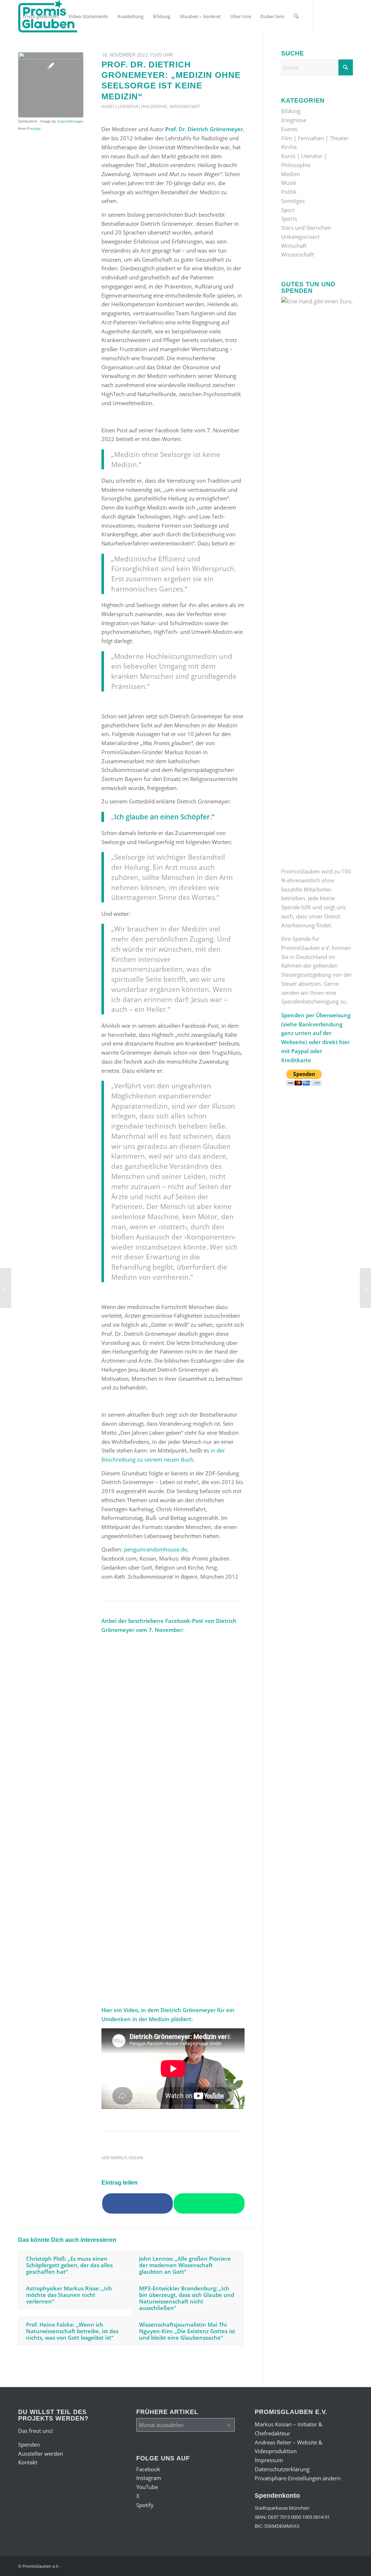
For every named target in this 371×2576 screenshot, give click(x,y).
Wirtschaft (294, 246)
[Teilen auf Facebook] (137, 2203)
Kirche (289, 147)
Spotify (145, 2505)
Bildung (291, 111)
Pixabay (34, 128)
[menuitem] (41, 16)
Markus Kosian (127, 2158)
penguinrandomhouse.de (155, 1549)
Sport (288, 210)
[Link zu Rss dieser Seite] (75, 49)
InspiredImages (70, 121)
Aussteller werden (41, 2454)
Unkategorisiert (300, 237)
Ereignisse (294, 120)
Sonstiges (293, 201)
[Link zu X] (53, 49)
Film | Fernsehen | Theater (315, 138)
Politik (289, 192)
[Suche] (296, 16)
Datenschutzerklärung (282, 2469)
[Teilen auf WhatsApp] (209, 2203)
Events (289, 129)
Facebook (148, 2469)
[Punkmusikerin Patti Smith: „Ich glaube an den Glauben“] (6, 1288)
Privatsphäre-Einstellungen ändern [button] (298, 2478)
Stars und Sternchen (306, 228)
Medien (291, 174)
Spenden (29, 2444)
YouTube (147, 2487)
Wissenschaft (185, 106)
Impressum (269, 2460)
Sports (289, 219)
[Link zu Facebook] (20, 49)
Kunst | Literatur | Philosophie (134, 106)
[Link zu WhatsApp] (64, 49)
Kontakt (28, 2462)
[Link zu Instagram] (31, 49)
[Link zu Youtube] (42, 49)
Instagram (149, 2478)
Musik (289, 183)
